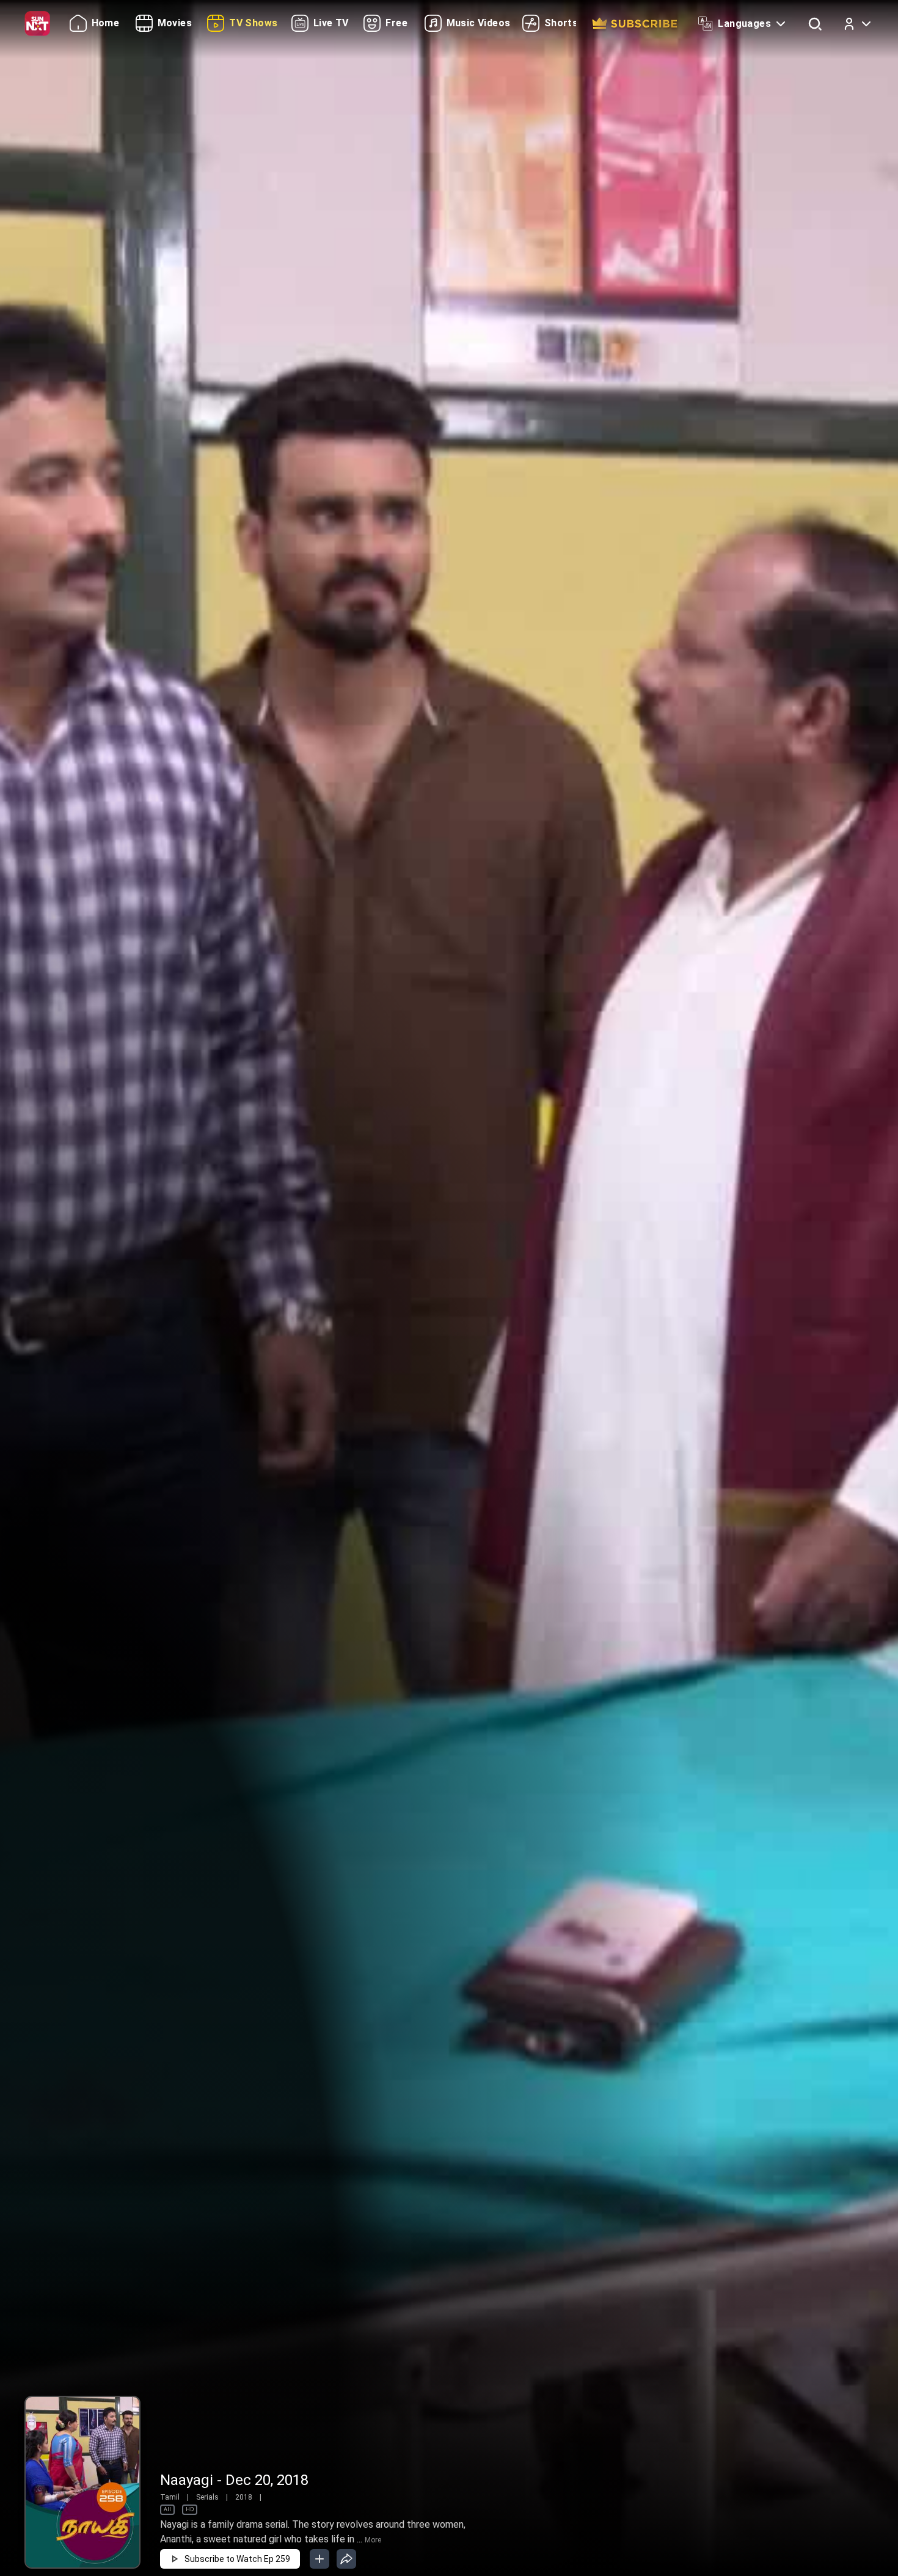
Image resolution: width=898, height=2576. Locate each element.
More (373, 2540)
